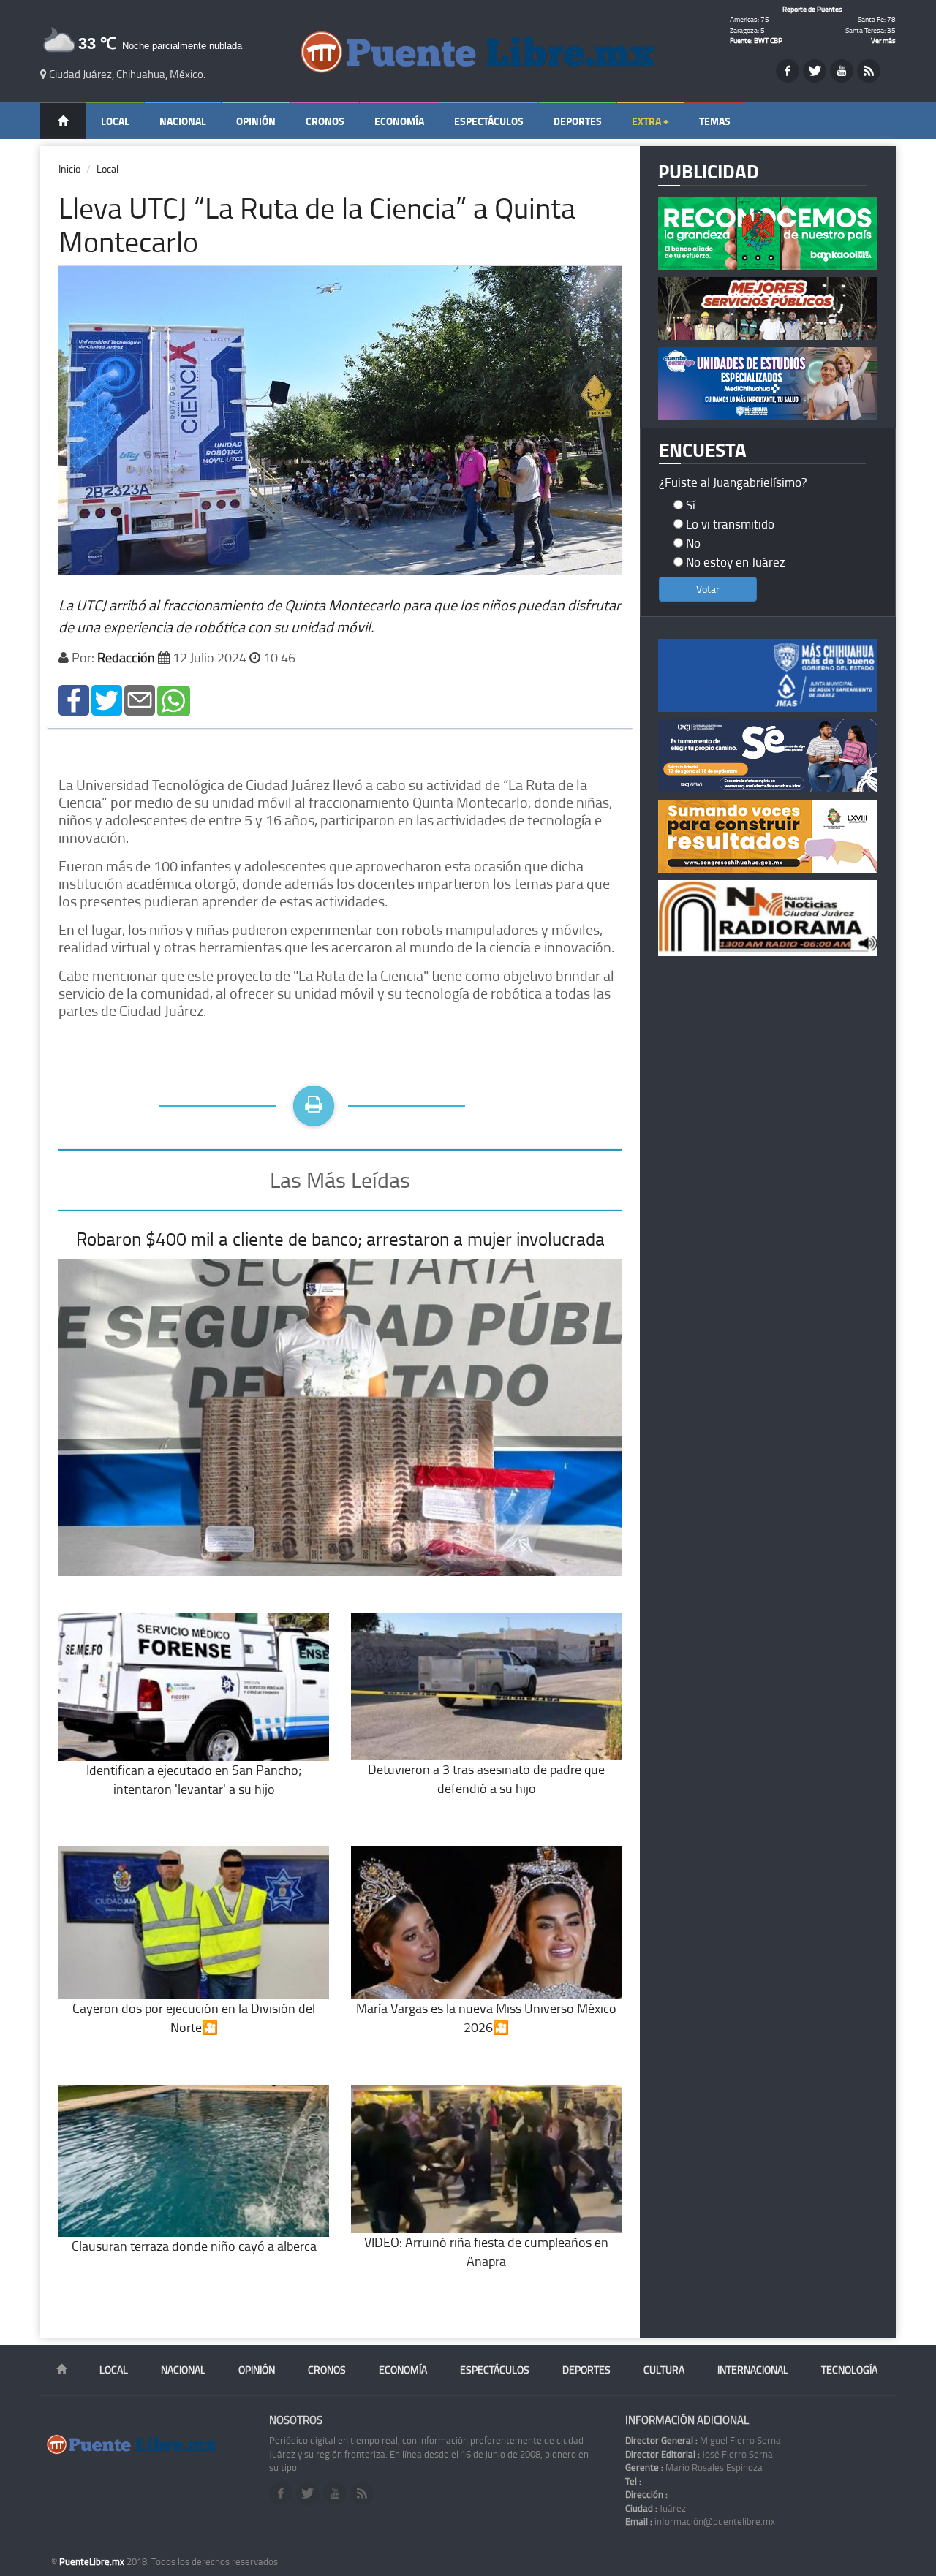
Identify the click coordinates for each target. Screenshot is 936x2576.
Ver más (883, 40)
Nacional (183, 121)
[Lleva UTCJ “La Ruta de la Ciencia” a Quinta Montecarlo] (74, 699)
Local (115, 121)
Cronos (325, 121)
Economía (399, 121)
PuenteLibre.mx (93, 2561)
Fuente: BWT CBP (756, 40)
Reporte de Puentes (812, 9)
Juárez (656, 2508)
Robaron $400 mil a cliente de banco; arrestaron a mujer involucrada (340, 1239)
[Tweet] (107, 699)
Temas (715, 121)
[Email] (140, 699)
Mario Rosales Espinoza (694, 2467)
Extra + (650, 121)
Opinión (256, 121)
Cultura (664, 2369)
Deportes (578, 121)
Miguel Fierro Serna (703, 2440)
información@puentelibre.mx (700, 2521)
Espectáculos (489, 121)
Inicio (69, 168)
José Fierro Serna (699, 2454)
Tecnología (849, 2369)
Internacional (753, 2369)
